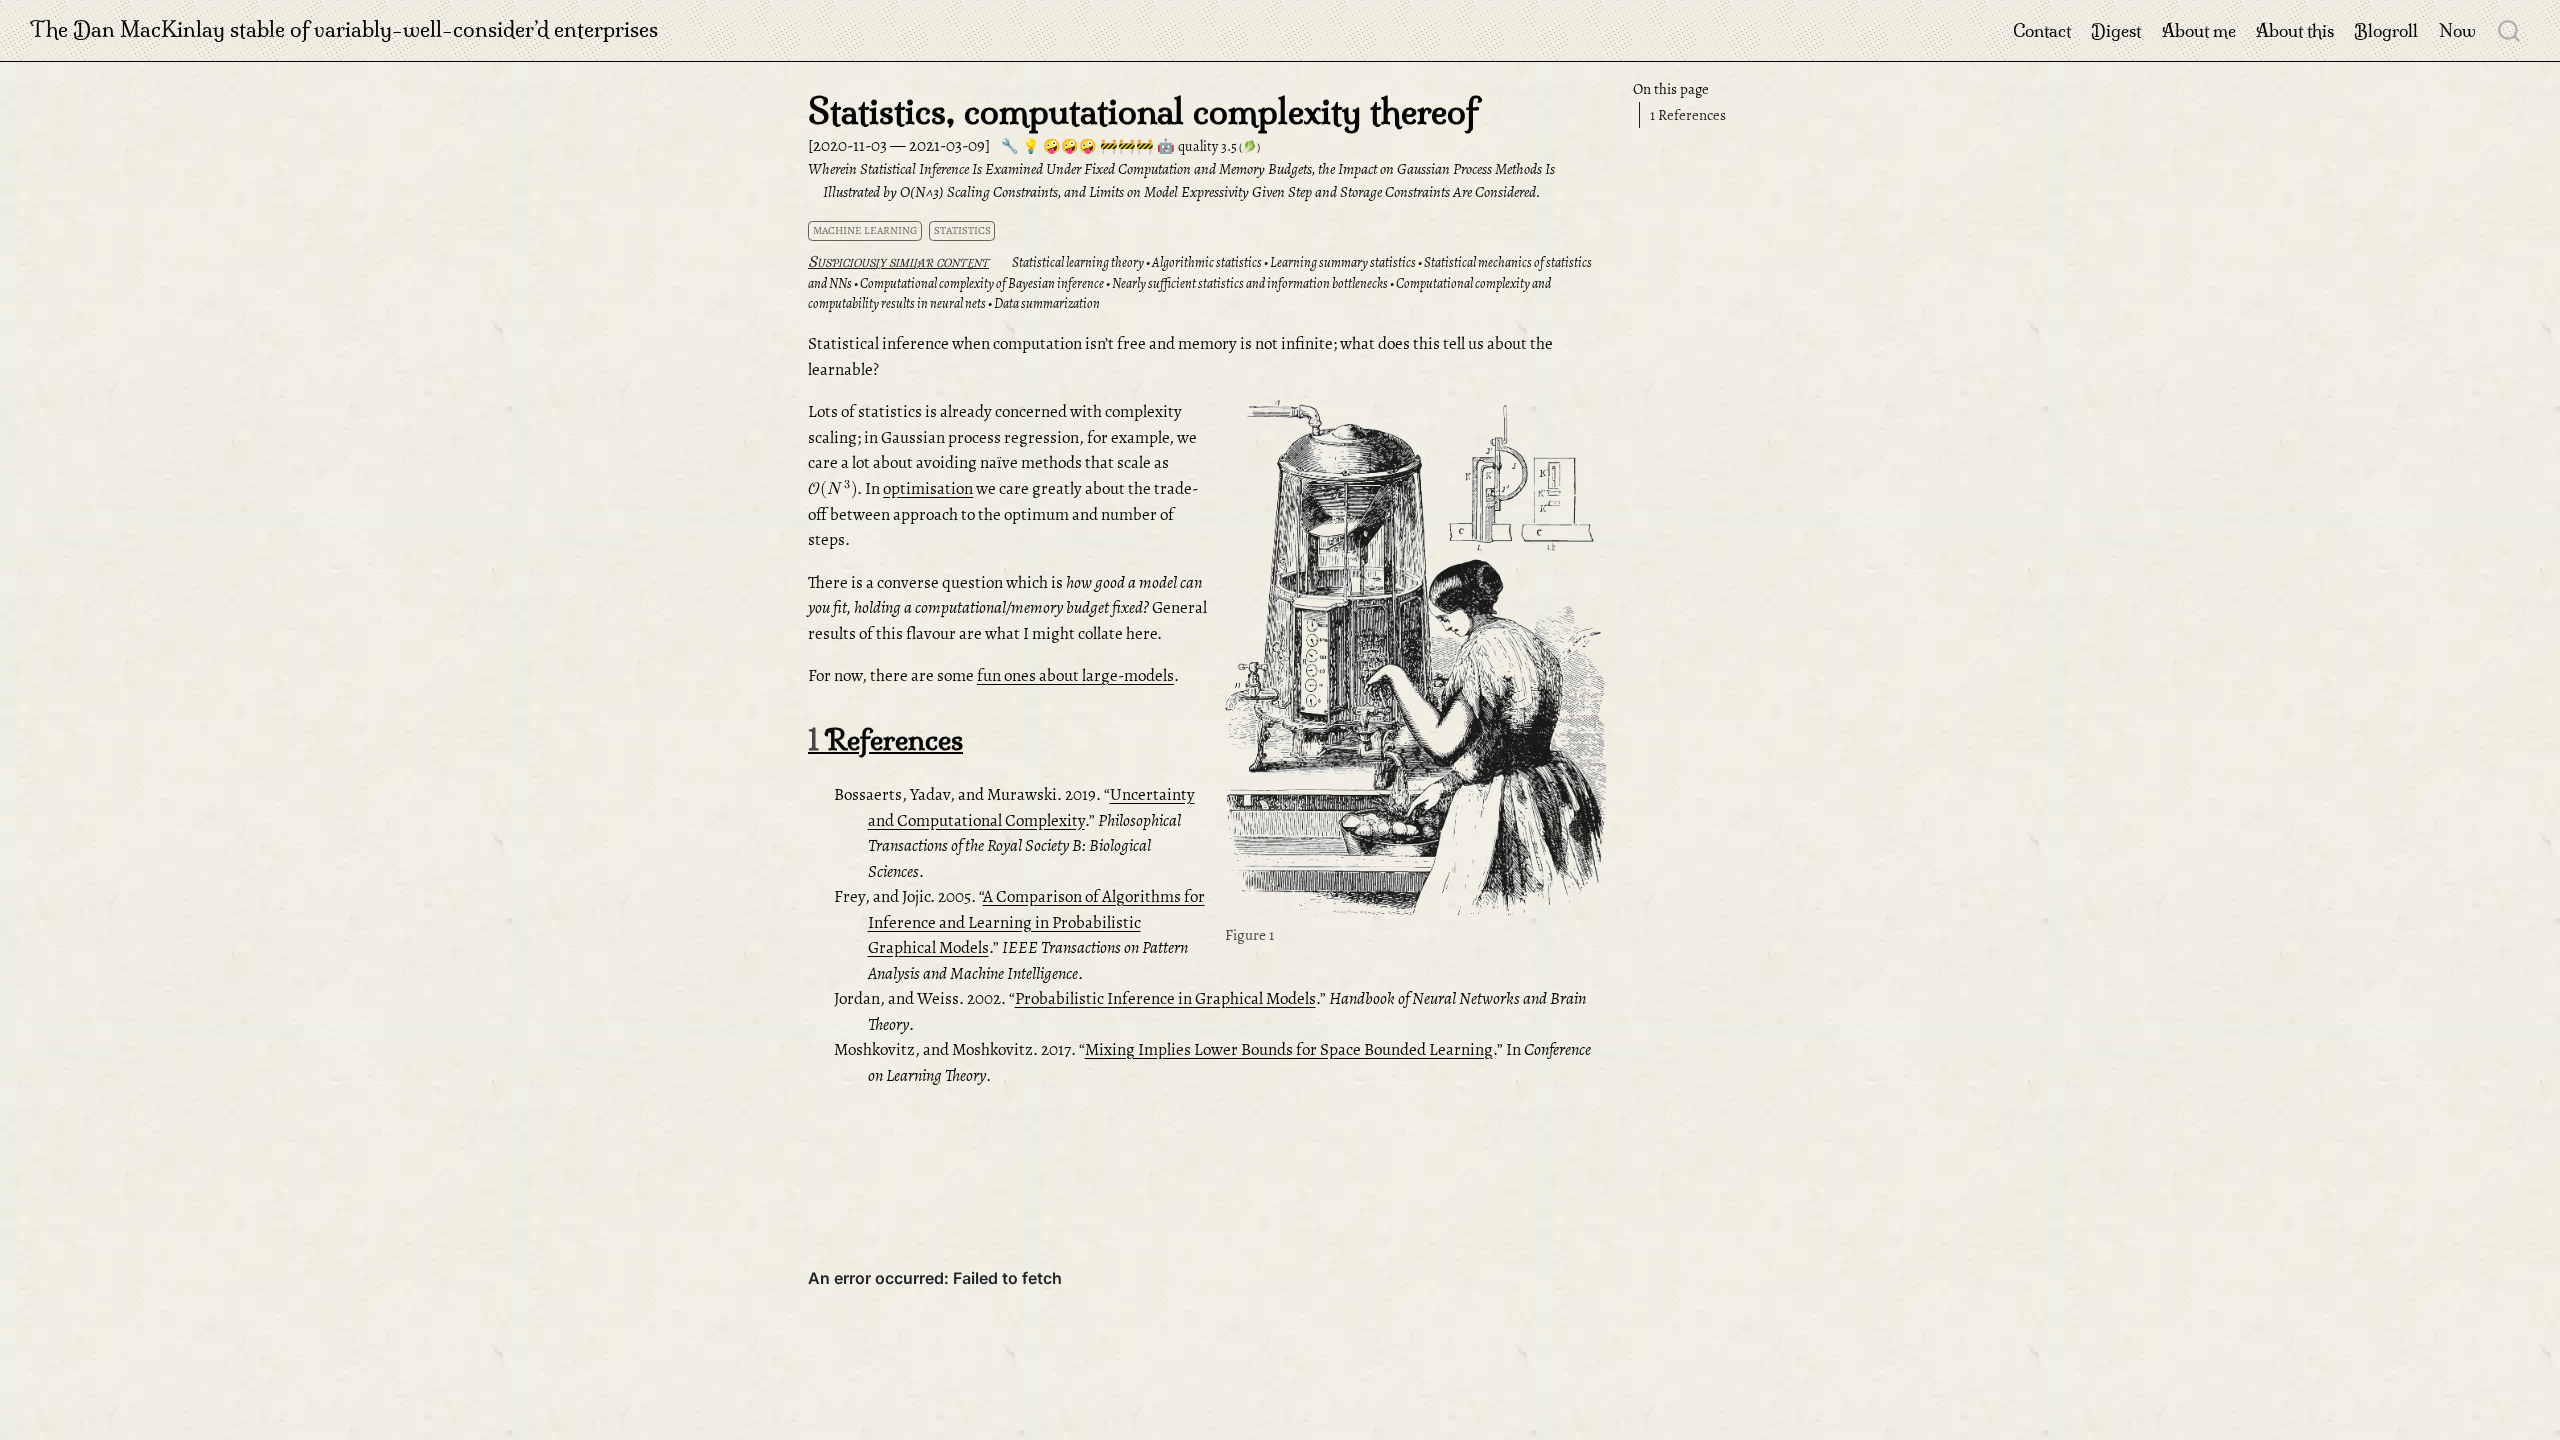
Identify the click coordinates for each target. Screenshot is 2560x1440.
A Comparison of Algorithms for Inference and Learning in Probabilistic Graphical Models (1036, 922)
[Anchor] (999, 261)
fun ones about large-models (1075, 675)
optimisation (928, 488)
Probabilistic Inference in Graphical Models (1165, 998)
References (1688, 115)
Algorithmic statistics (1207, 262)
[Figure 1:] (1416, 659)
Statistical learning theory (1078, 262)
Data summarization (1047, 303)
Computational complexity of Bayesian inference (982, 283)
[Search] (2509, 30)
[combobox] (2510, 30)
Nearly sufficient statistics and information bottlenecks (1250, 283)
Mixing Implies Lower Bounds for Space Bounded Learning (1289, 1049)
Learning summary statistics (1343, 262)
